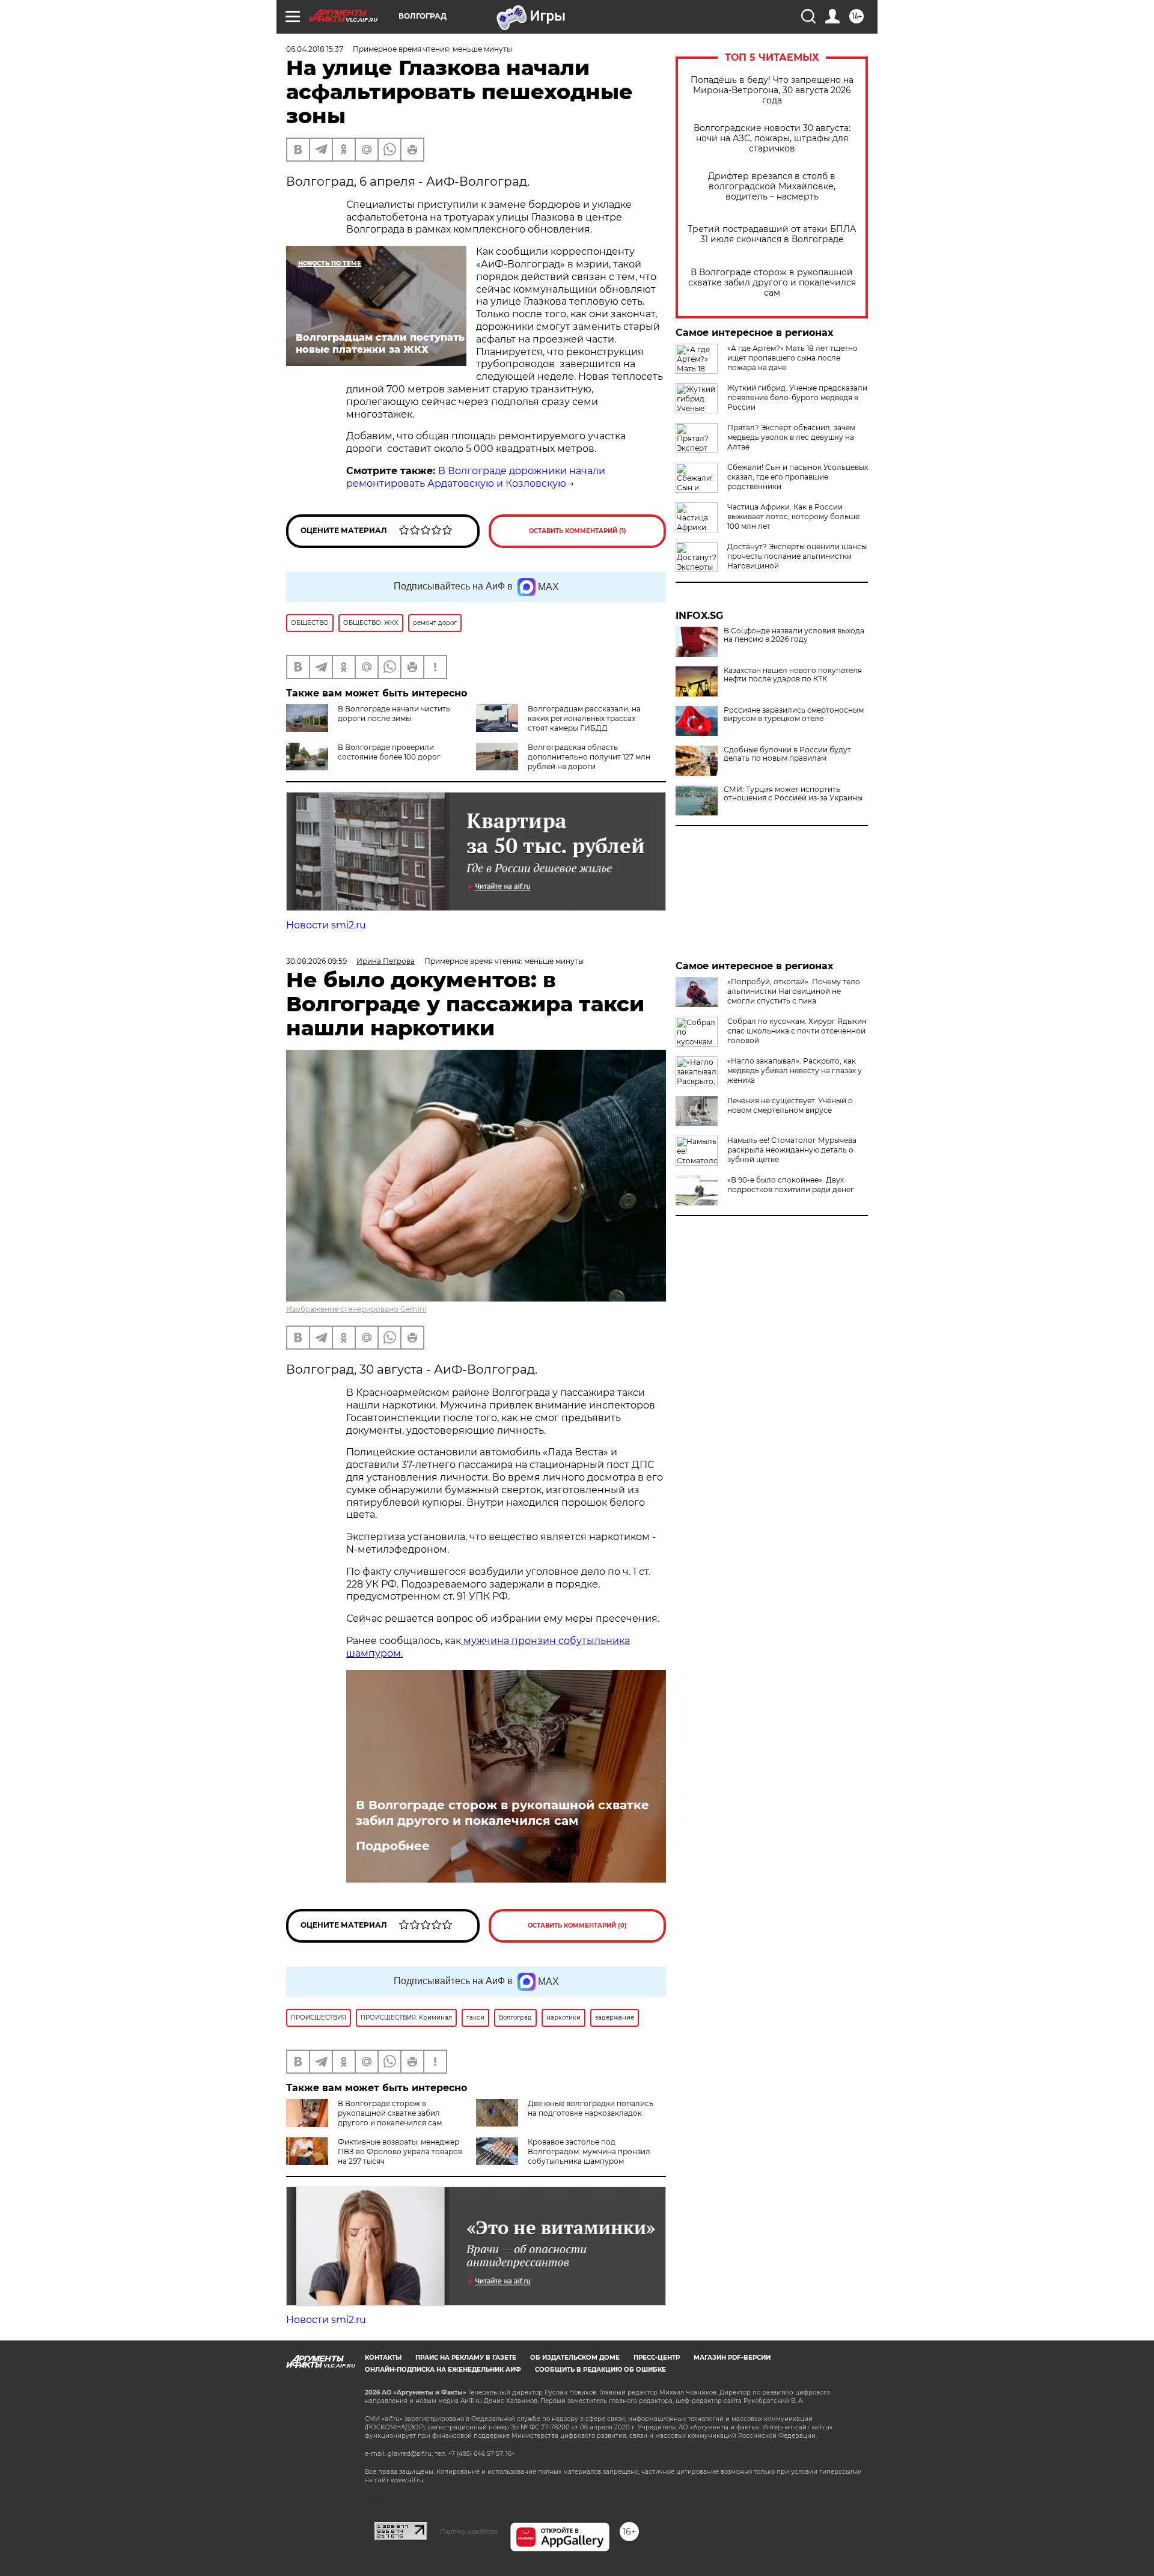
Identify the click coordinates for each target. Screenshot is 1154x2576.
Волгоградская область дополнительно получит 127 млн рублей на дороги (589, 757)
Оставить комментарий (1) (578, 531)
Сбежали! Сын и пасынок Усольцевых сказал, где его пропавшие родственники (798, 477)
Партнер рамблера (469, 2532)
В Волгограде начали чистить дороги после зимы (394, 714)
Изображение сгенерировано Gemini (356, 1309)
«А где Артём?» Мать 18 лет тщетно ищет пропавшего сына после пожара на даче (792, 358)
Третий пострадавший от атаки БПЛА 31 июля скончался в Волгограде (772, 234)
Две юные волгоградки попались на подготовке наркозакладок (591, 2108)
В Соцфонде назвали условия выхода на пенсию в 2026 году (794, 635)
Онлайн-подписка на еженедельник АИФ (443, 2370)
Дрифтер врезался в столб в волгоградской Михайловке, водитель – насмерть (772, 187)
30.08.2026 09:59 (316, 961)
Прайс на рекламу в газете (466, 2358)
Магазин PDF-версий (732, 2358)
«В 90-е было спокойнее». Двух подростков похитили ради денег (791, 1185)
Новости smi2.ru (326, 925)
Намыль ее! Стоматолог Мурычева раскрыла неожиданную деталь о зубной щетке (792, 1150)
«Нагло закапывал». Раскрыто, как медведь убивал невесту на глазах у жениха (795, 1070)
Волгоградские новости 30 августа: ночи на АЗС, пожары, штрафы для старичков (772, 139)
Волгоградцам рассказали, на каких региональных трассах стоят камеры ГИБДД (584, 718)
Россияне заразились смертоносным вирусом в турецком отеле (794, 714)
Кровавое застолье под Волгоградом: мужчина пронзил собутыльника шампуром (589, 2151)
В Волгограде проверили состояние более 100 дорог (389, 752)
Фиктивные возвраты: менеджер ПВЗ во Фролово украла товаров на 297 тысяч (400, 2151)
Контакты (383, 2358)
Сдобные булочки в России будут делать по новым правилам (787, 754)
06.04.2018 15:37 (315, 49)
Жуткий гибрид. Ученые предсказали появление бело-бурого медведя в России (797, 397)
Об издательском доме (575, 2358)
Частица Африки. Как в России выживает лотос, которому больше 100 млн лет (793, 516)
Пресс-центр (657, 2358)
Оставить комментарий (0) (577, 1926)
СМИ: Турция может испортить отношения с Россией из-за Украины (793, 794)
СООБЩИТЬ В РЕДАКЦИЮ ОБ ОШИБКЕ (600, 2370)
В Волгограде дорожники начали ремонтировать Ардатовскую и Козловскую (476, 477)
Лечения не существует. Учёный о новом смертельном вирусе (790, 1105)
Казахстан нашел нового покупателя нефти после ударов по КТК (793, 675)
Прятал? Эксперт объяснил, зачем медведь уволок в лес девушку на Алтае (791, 437)
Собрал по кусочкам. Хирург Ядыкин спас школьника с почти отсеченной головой (797, 1031)
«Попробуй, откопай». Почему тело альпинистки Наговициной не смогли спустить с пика (794, 991)
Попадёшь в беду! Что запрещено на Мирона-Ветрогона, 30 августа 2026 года (772, 90)
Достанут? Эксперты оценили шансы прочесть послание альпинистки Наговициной (797, 556)
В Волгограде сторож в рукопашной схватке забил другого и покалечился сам (772, 283)
